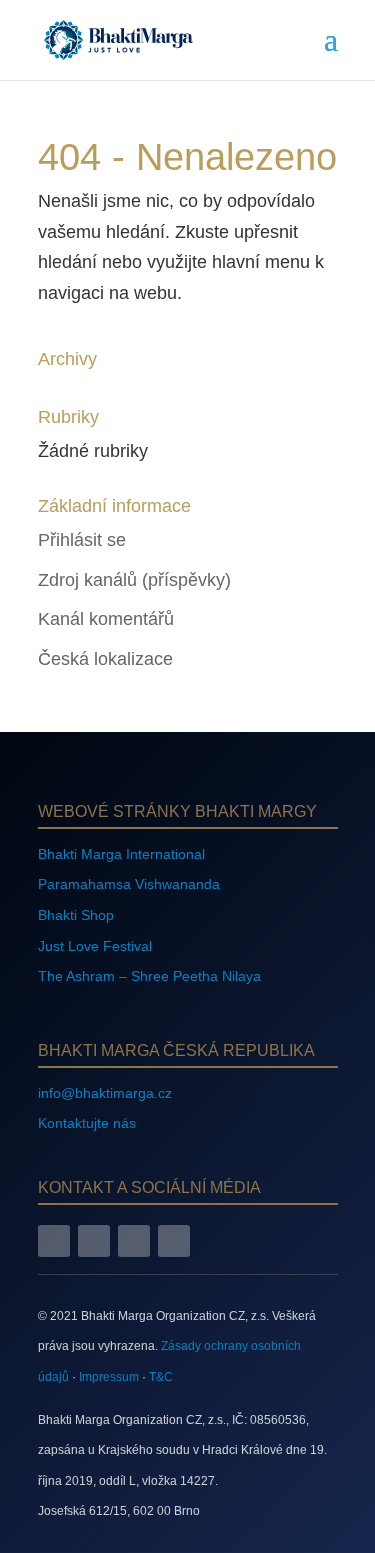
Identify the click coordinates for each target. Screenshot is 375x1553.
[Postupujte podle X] (134, 1241)
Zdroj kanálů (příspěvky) (134, 580)
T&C (161, 1377)
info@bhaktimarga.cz (105, 1093)
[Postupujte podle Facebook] (54, 1241)
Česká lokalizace (105, 659)
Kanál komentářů (106, 619)
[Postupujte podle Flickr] (174, 1241)
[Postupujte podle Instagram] (94, 1241)
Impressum (109, 1377)
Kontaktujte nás (87, 1123)
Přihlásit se (82, 540)
